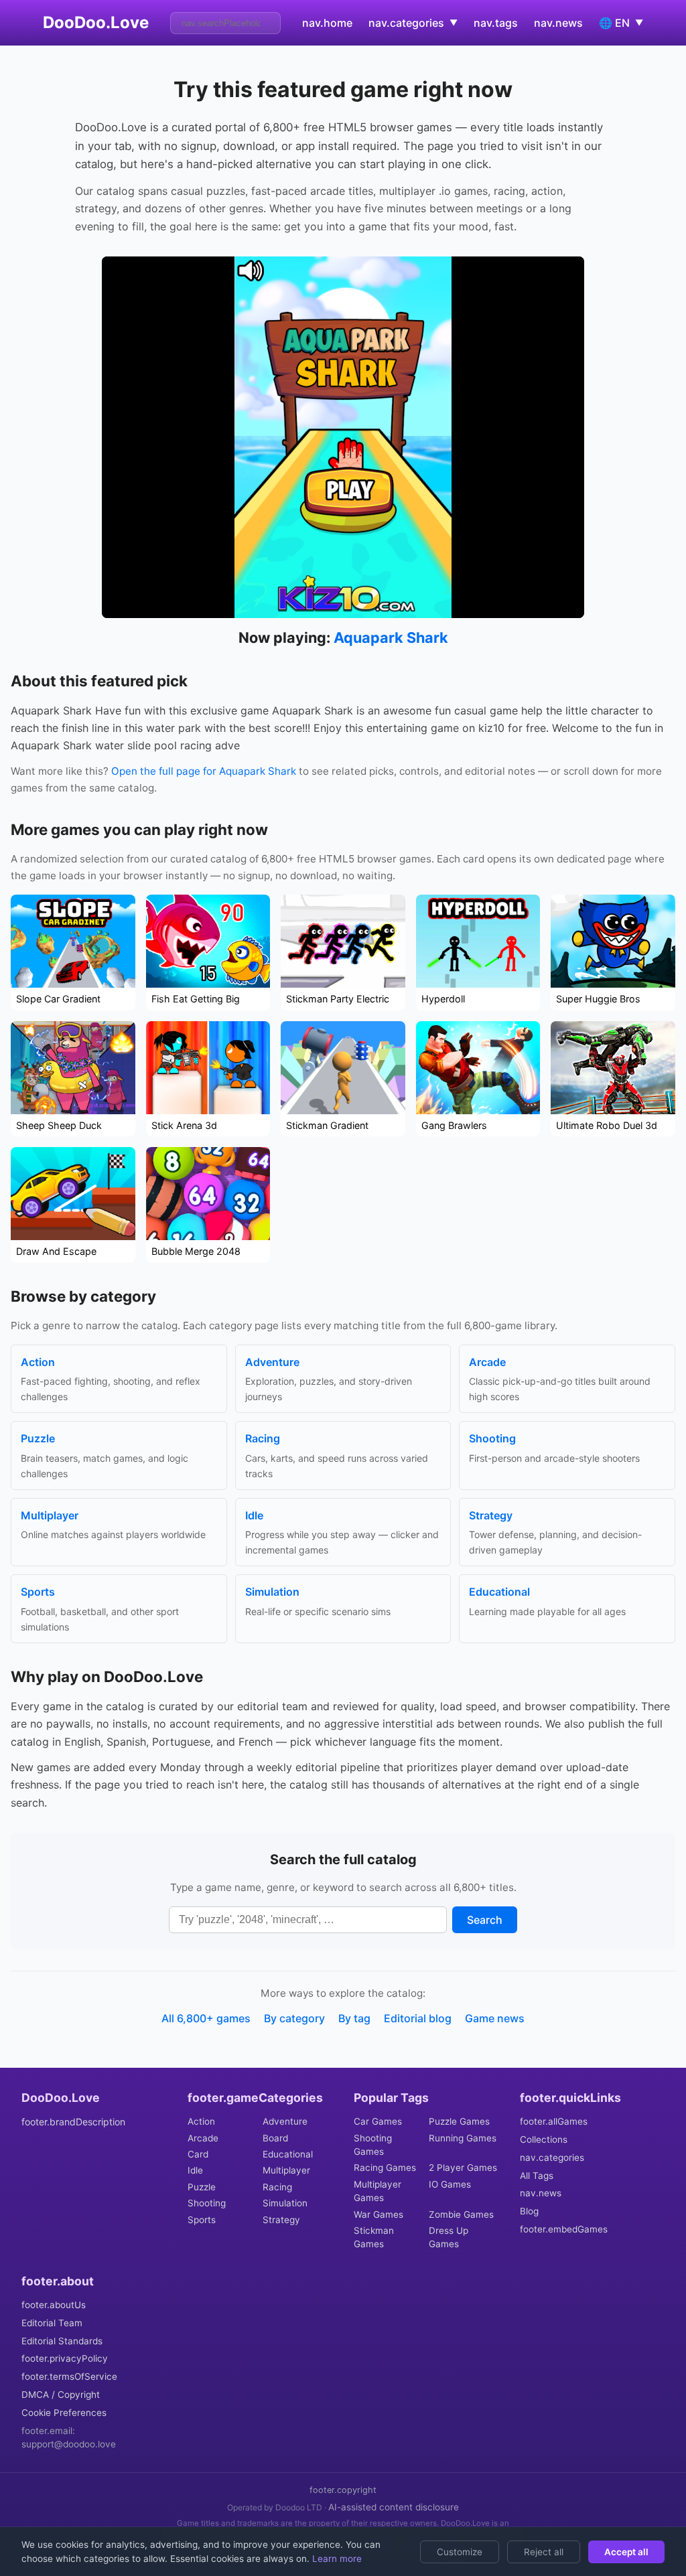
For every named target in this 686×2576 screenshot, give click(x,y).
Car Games (378, 2121)
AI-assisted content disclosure (394, 2507)
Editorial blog (418, 2018)
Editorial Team (52, 2323)
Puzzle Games (459, 2121)
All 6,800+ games (206, 2018)
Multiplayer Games (378, 2191)
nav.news (558, 23)
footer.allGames (554, 2121)
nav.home (327, 23)
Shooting (207, 2203)
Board (275, 2138)
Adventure (285, 2121)
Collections (544, 2139)
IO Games (450, 2184)
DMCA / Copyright (61, 2395)
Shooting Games (373, 2145)
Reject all (544, 2552)
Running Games (463, 2138)
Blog (529, 2211)
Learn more (336, 2559)
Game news (495, 2018)
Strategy (281, 2220)
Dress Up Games (449, 2237)
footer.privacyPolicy (65, 2358)
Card (198, 2154)
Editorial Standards (62, 2341)
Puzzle (202, 2187)
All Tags (537, 2176)
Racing (277, 2187)
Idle (195, 2170)
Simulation (285, 2203)
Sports (202, 2220)
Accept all (626, 2552)
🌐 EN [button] (621, 23)
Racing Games (385, 2168)
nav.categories (552, 2157)
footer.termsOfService (69, 2376)
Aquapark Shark (391, 637)
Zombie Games (461, 2214)
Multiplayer (286, 2170)
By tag (354, 2018)
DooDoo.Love (96, 22)
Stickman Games (374, 2237)
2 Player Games (463, 2168)
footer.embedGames (564, 2229)
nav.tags (496, 23)
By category (294, 2018)
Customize (460, 2552)
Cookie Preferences (64, 2413)
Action (201, 2121)
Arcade (203, 2138)
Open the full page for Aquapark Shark (204, 771)
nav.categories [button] (413, 23)
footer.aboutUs (54, 2305)
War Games (379, 2214)
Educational (288, 2154)
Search (485, 1920)
